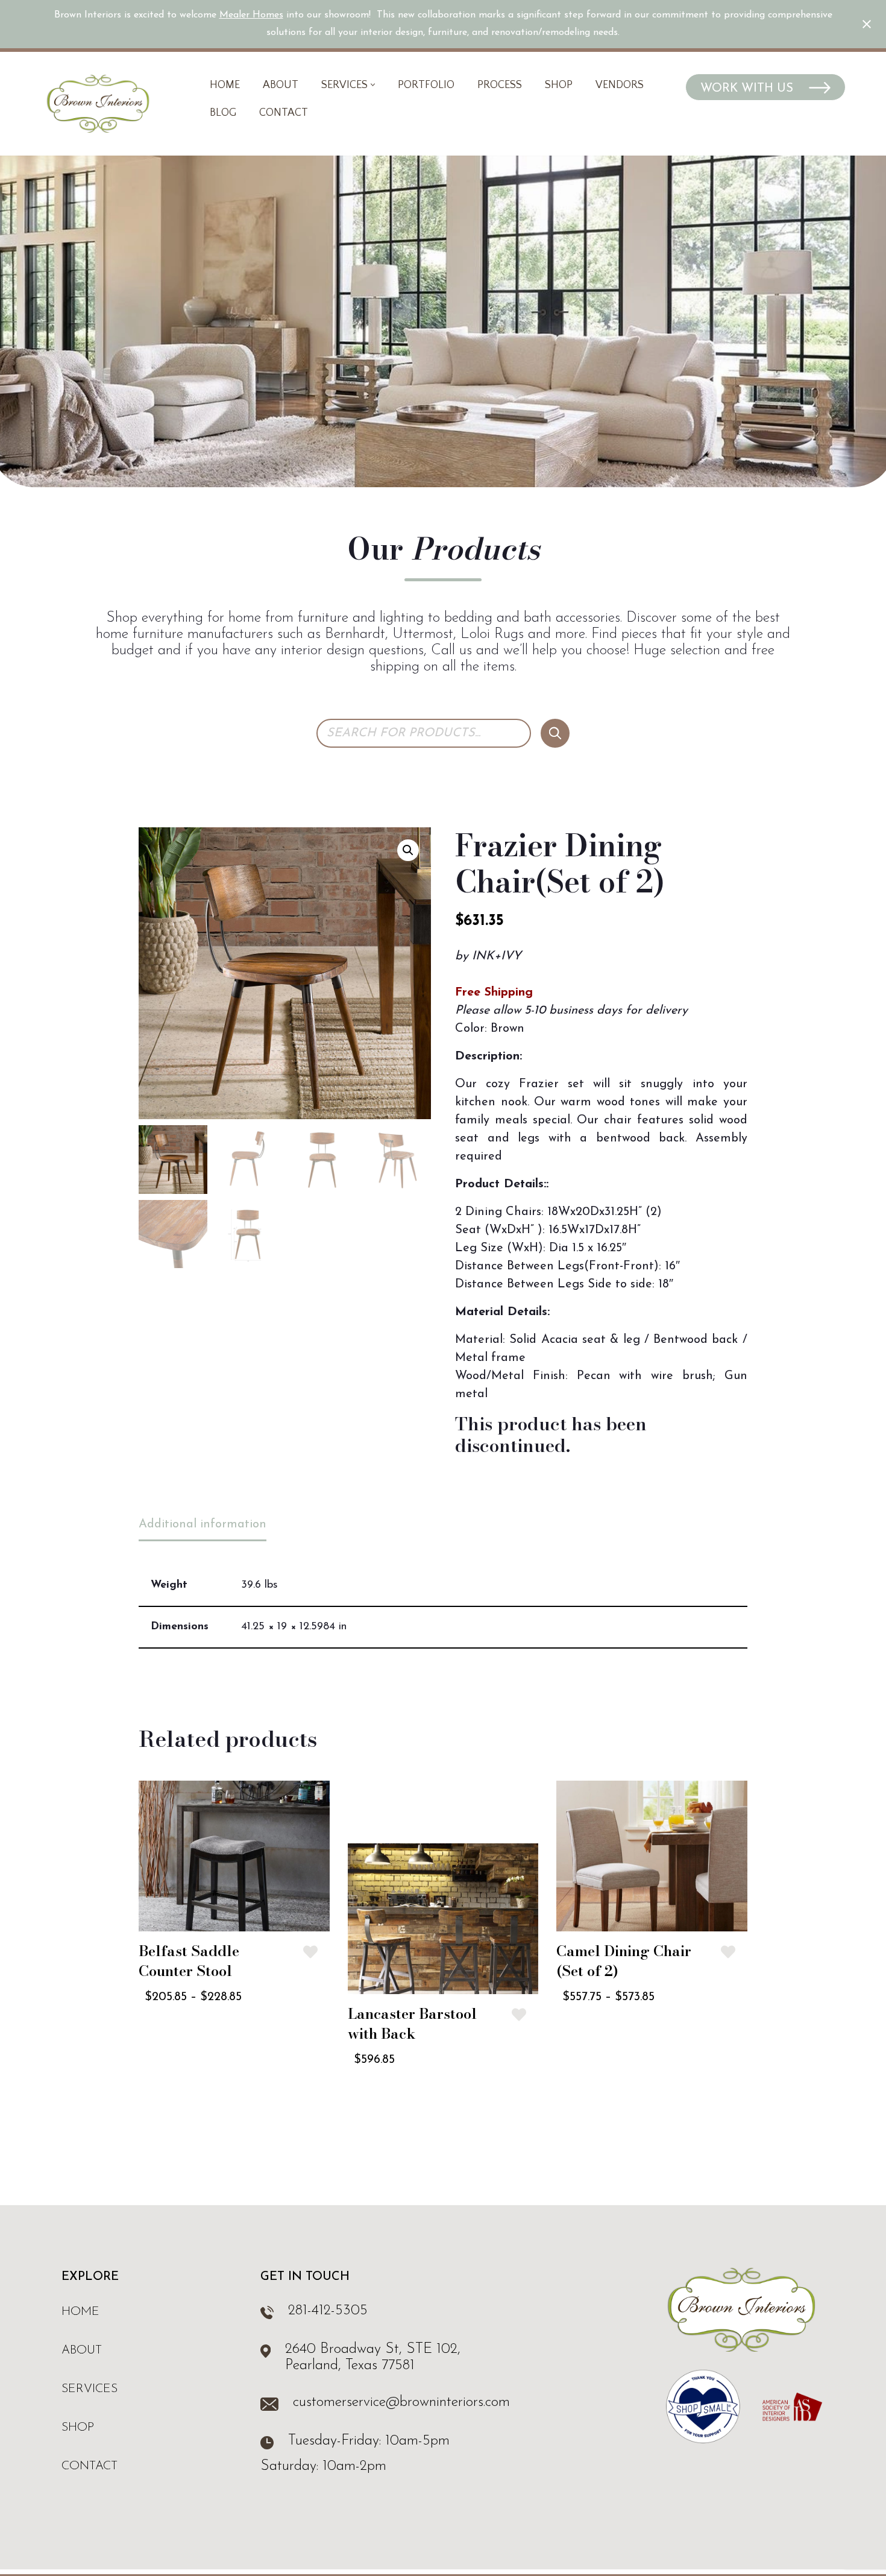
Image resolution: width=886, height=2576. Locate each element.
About (281, 85)
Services (90, 2389)
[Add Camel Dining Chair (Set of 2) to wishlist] (728, 1952)
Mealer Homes (251, 15)
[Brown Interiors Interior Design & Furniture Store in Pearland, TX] (98, 104)
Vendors (620, 85)
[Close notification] (867, 24)
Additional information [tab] (203, 1524)
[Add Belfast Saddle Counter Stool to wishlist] (310, 1952)
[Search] (555, 733)
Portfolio (426, 85)
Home (225, 85)
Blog (223, 113)
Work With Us (749, 89)
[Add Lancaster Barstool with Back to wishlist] (519, 2015)
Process (500, 85)
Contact (284, 113)
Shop (559, 85)
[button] (373, 85)
